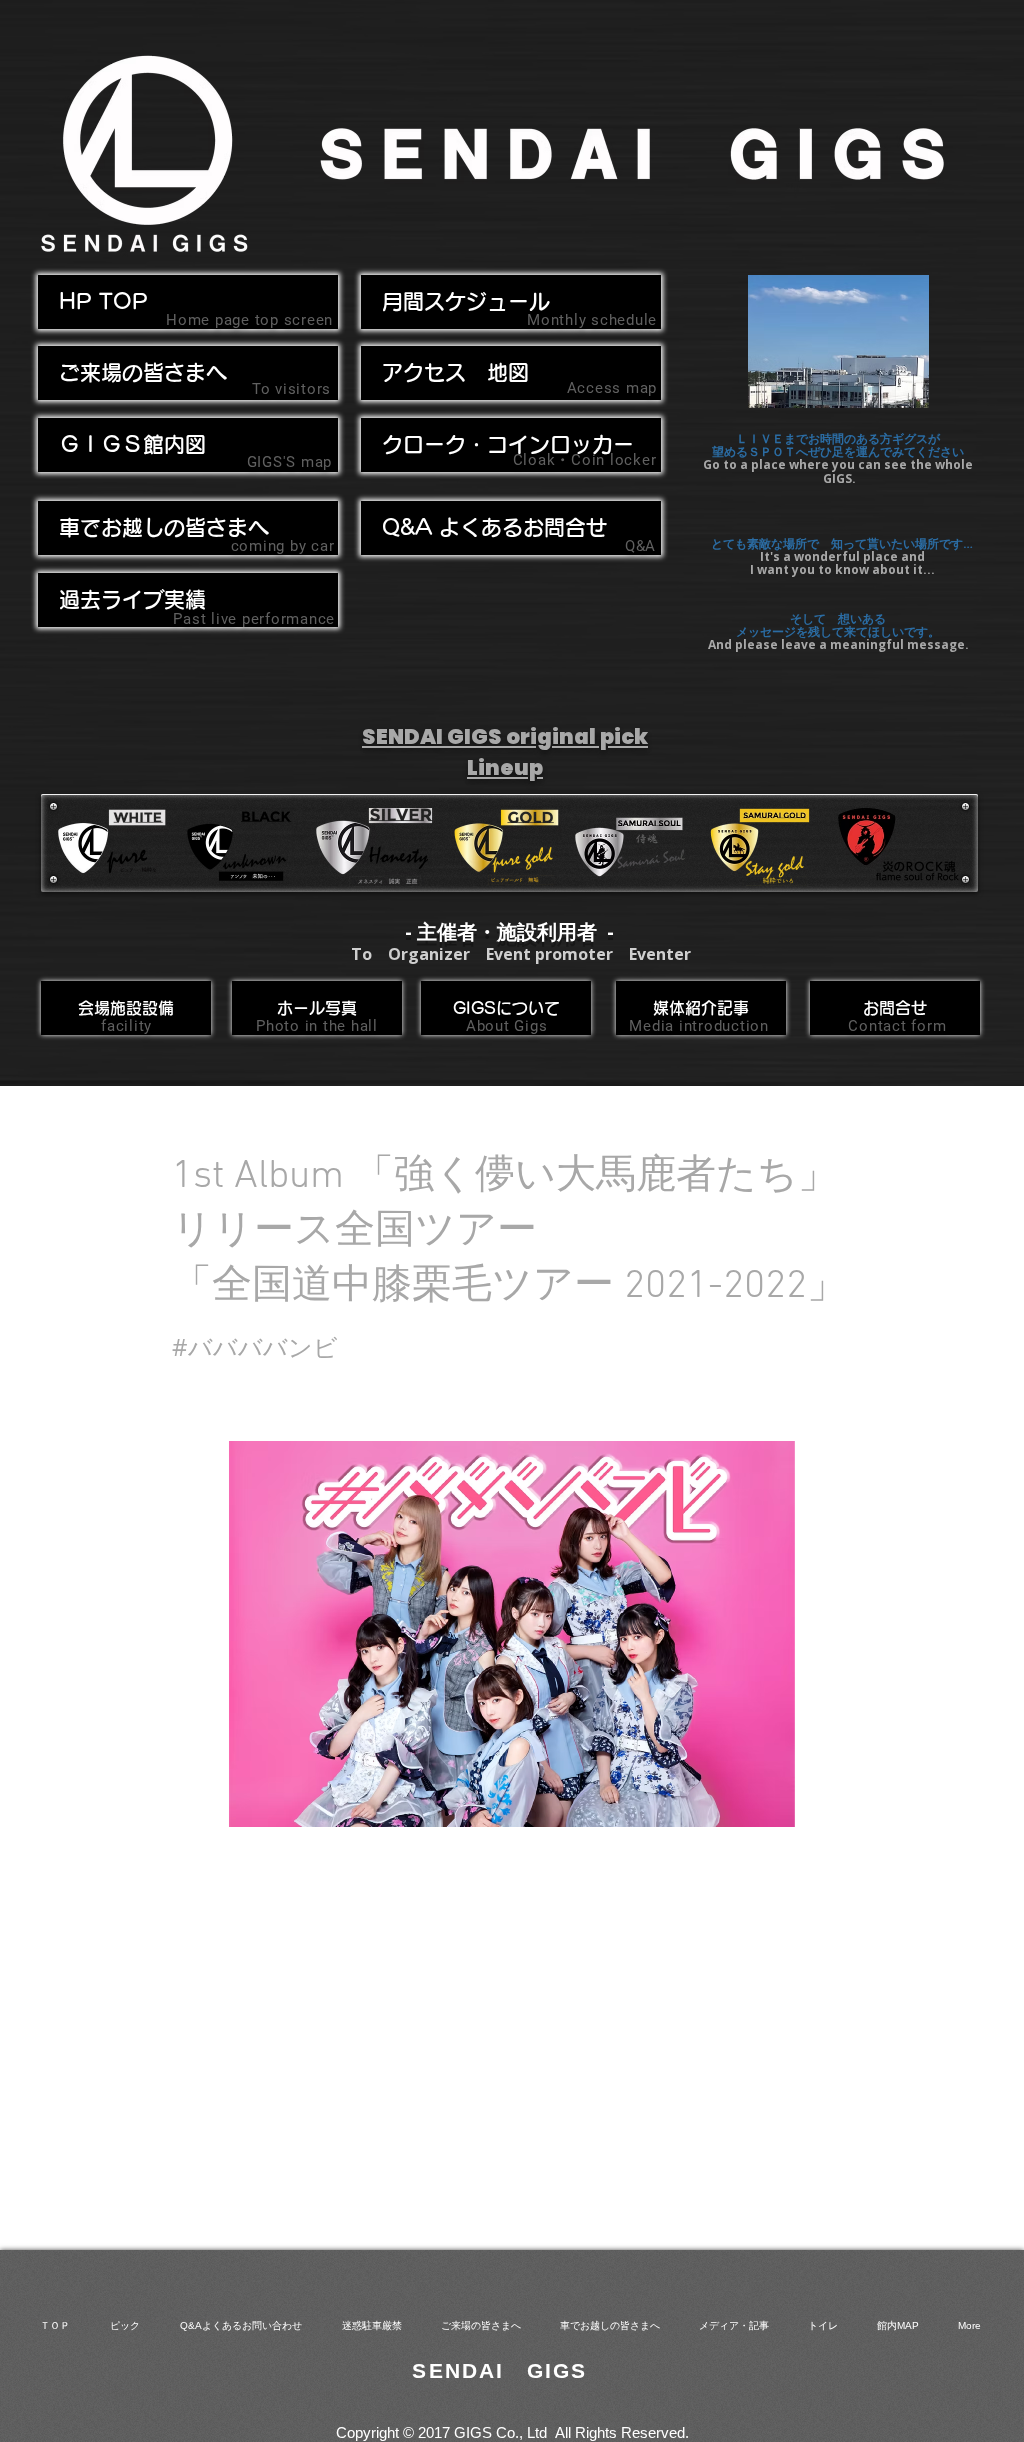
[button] (188, 528)
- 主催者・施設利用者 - (509, 931)
